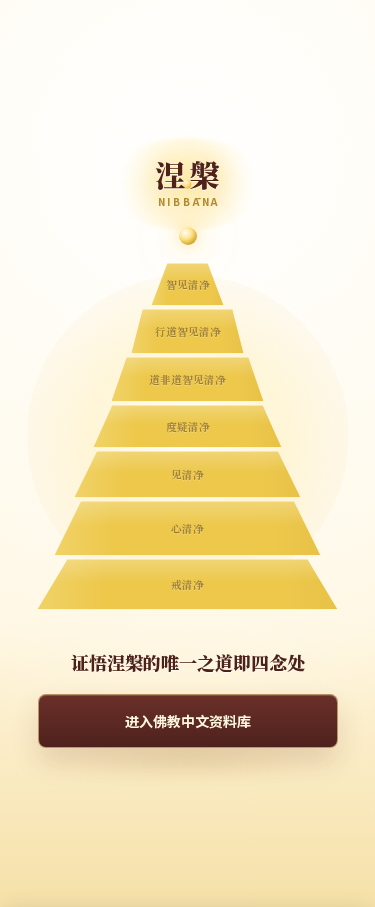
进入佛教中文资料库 (188, 721)
